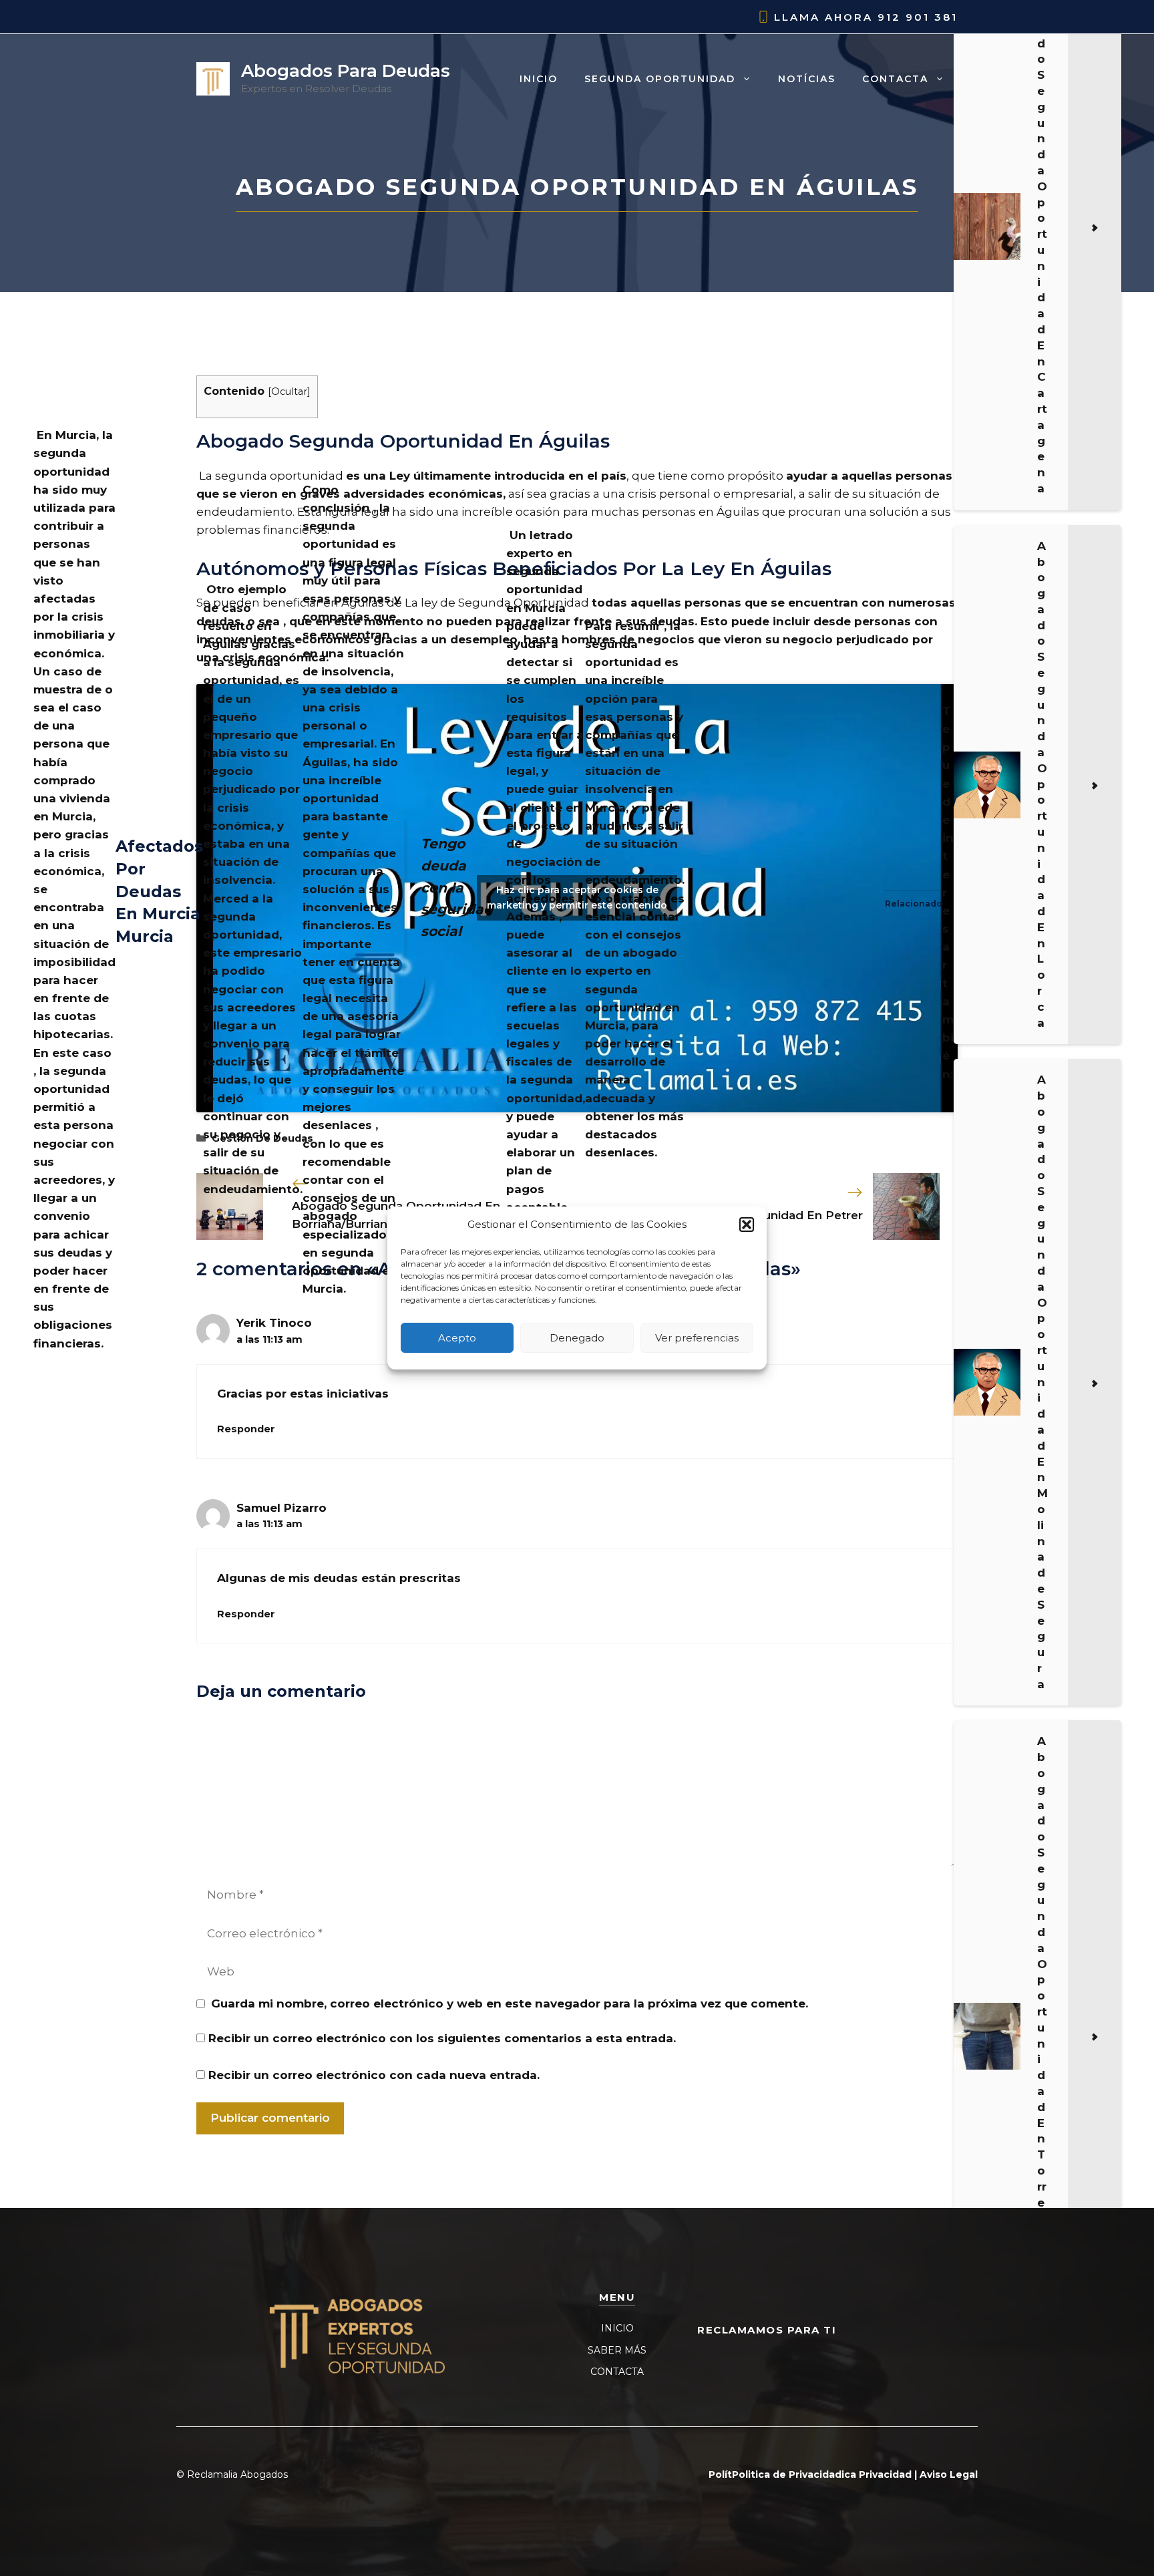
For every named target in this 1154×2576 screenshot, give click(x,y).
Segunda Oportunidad (660, 79)
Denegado (577, 1338)
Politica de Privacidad (787, 2474)
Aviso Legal (949, 2474)
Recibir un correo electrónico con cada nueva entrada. (374, 2075)
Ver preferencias (697, 1338)
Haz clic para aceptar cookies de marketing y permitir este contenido (577, 898)
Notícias (807, 79)
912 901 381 (918, 17)
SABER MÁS (617, 2350)
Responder (246, 1429)
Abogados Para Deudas (346, 71)
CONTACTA (617, 2372)
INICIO (617, 2328)
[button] (747, 1225)
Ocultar (289, 391)
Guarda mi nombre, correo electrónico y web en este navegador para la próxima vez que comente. (510, 2003)
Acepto (457, 1338)
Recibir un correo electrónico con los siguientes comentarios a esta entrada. (442, 2038)
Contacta (895, 79)
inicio (539, 79)
